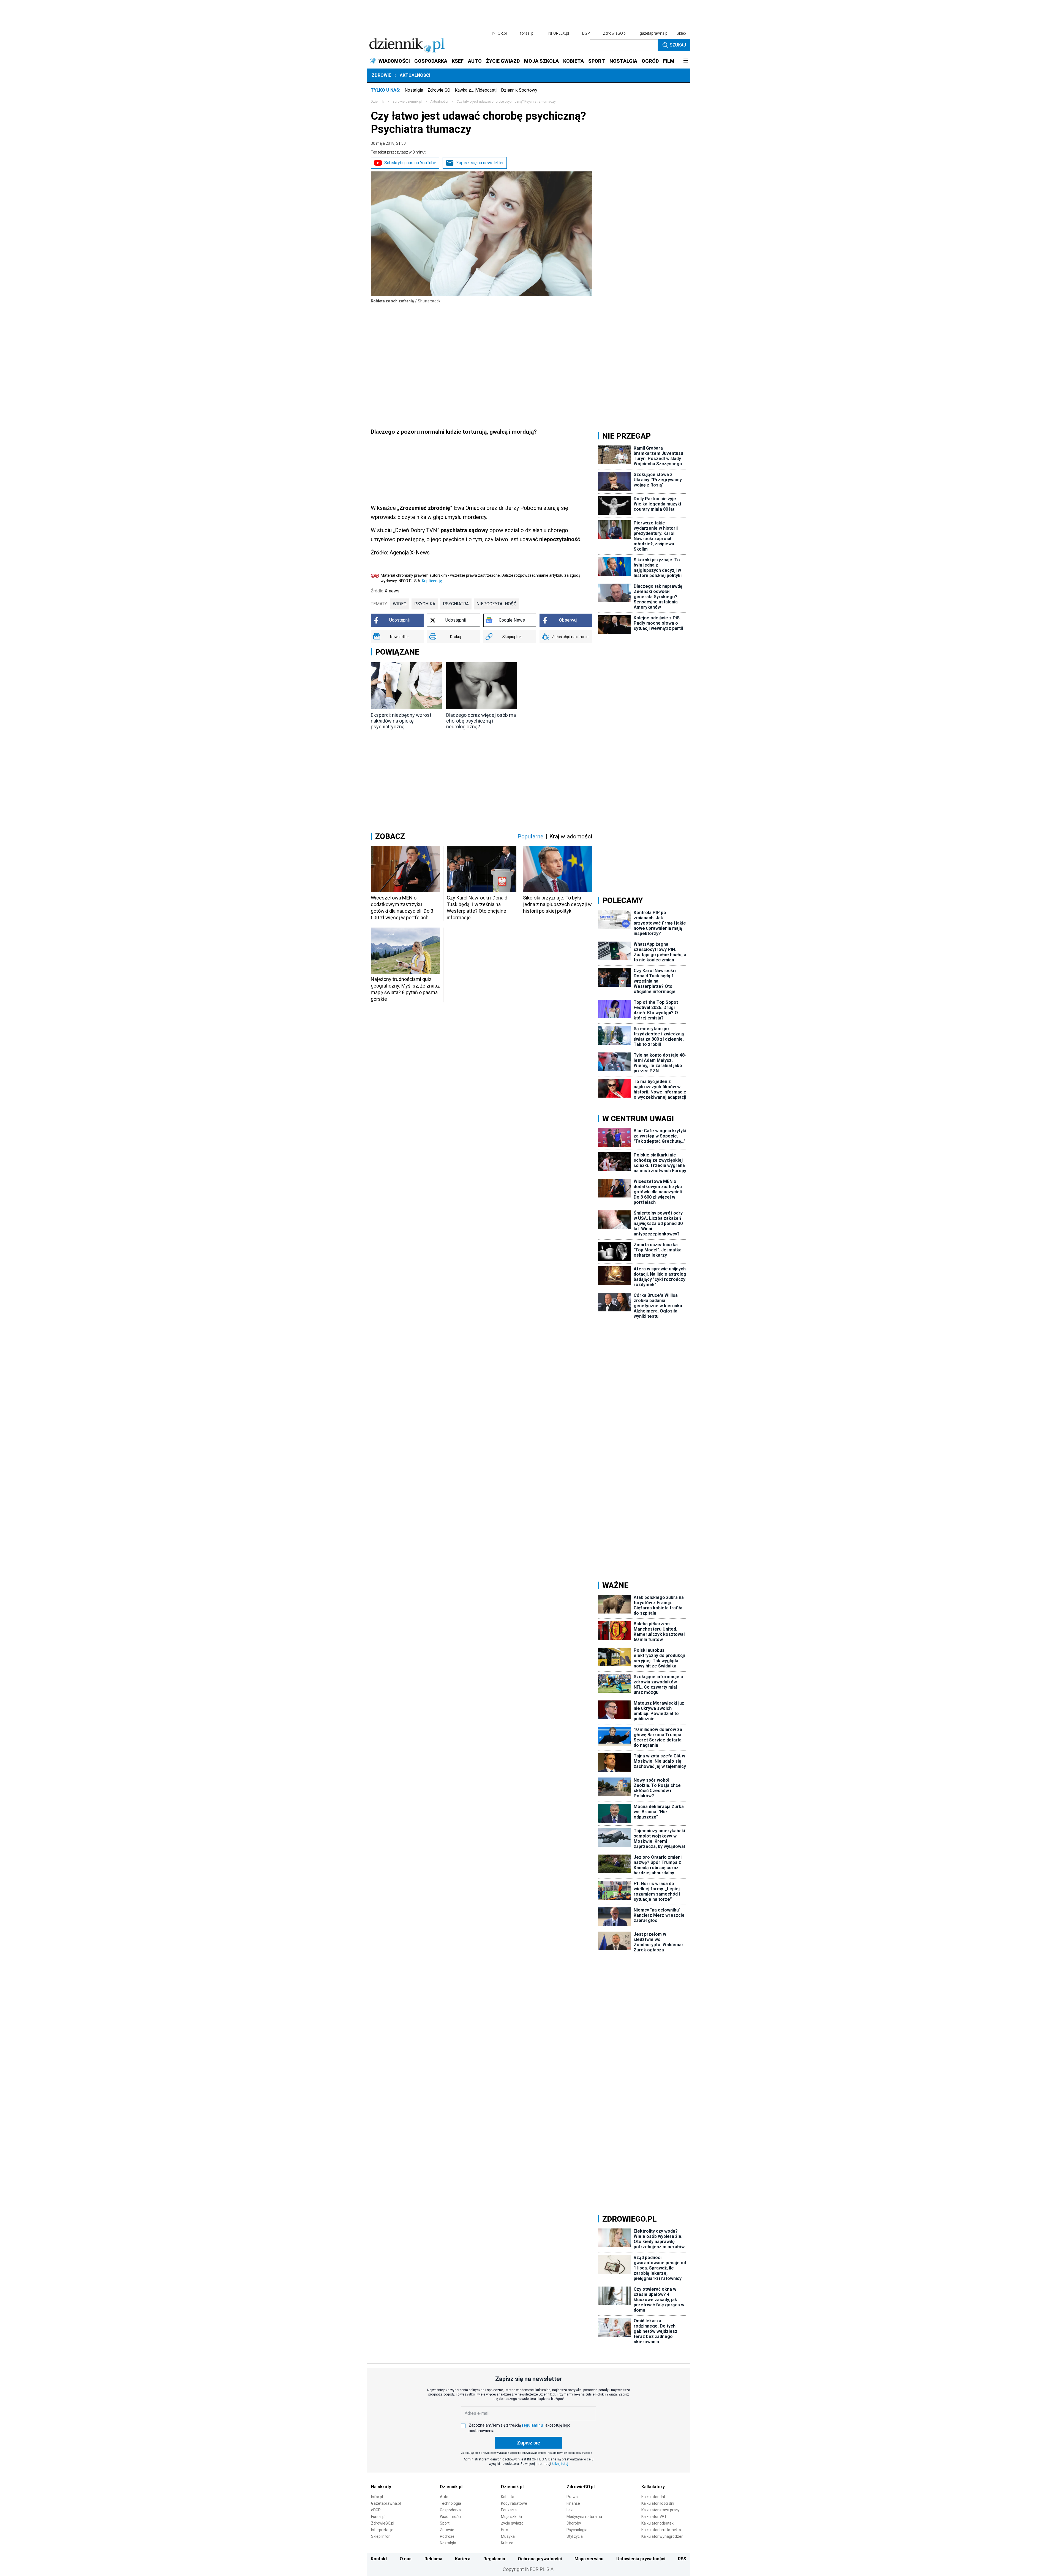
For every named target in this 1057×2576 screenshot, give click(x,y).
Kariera (463, 2559)
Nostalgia (414, 90)
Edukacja (509, 2510)
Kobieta (508, 2497)
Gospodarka (450, 2510)
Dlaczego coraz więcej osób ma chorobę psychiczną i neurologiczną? (481, 721)
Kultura (507, 2543)
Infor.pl (377, 2497)
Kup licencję (432, 581)
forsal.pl (527, 33)
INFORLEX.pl (558, 33)
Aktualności (415, 75)
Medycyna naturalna (584, 2517)
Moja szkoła (511, 2517)
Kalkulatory (653, 2487)
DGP (586, 33)
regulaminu (532, 2425)
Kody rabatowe (514, 2503)
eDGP (376, 2510)
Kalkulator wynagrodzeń (662, 2536)
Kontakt (379, 2559)
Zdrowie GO (439, 90)
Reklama (433, 2559)
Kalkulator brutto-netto (661, 2530)
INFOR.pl (499, 33)
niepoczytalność (496, 604)
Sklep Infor (380, 2536)
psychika (425, 604)
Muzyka (508, 2536)
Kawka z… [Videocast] (476, 90)
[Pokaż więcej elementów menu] (686, 61)
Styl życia (575, 2536)
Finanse (573, 2503)
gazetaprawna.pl (654, 33)
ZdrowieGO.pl (615, 33)
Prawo (572, 2497)
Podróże (447, 2536)
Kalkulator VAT (654, 2517)
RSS (682, 2559)
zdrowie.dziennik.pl (407, 102)
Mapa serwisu (589, 2559)
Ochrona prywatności (540, 2559)
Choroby (574, 2523)
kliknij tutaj (560, 2464)
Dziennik (377, 102)
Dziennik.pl (451, 2487)
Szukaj (678, 45)
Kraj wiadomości (571, 836)
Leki (570, 2510)
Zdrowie (381, 75)
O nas (406, 2559)
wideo (400, 604)
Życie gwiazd (512, 2523)
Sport (445, 2523)
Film (505, 2530)
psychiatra (456, 604)
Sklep (681, 33)
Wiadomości (450, 2517)
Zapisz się (528, 2443)
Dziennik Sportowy (519, 90)
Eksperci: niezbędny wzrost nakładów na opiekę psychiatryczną (401, 721)
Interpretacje (382, 2530)
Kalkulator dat (653, 2497)
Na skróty (381, 2487)
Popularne (530, 836)
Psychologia (577, 2530)
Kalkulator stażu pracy (660, 2510)
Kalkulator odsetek (657, 2523)
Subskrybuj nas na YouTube (410, 163)
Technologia (450, 2503)
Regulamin (494, 2559)
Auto (444, 2497)
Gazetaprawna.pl (386, 2503)
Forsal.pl (378, 2517)
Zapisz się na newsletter (480, 163)
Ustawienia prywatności (641, 2559)
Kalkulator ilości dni (658, 2503)
